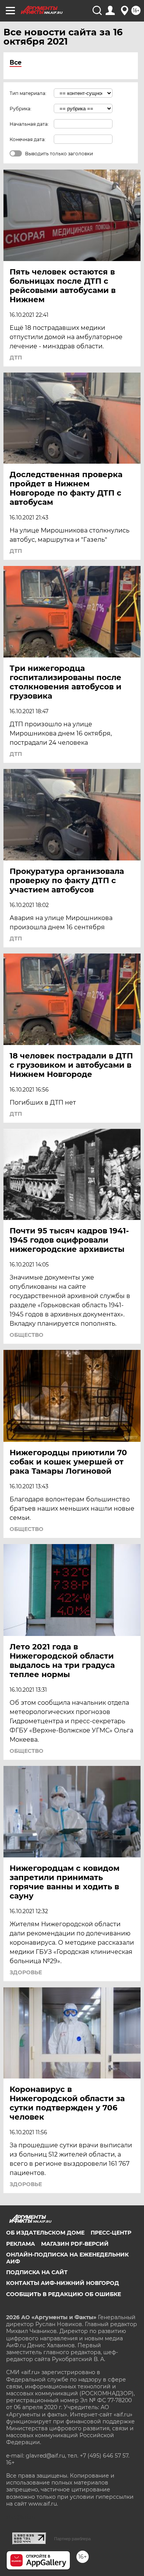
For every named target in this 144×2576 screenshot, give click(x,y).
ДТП (16, 358)
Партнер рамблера (72, 2539)
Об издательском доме (45, 2233)
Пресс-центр (111, 2233)
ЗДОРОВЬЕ (26, 1972)
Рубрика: (21, 109)
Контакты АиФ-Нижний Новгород (63, 2283)
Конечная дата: (28, 139)
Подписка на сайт (37, 2272)
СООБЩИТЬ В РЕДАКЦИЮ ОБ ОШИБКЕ (64, 2294)
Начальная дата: (29, 124)
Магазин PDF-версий (75, 2244)
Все (16, 62)
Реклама (21, 2244)
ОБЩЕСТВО (26, 1335)
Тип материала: (28, 93)
